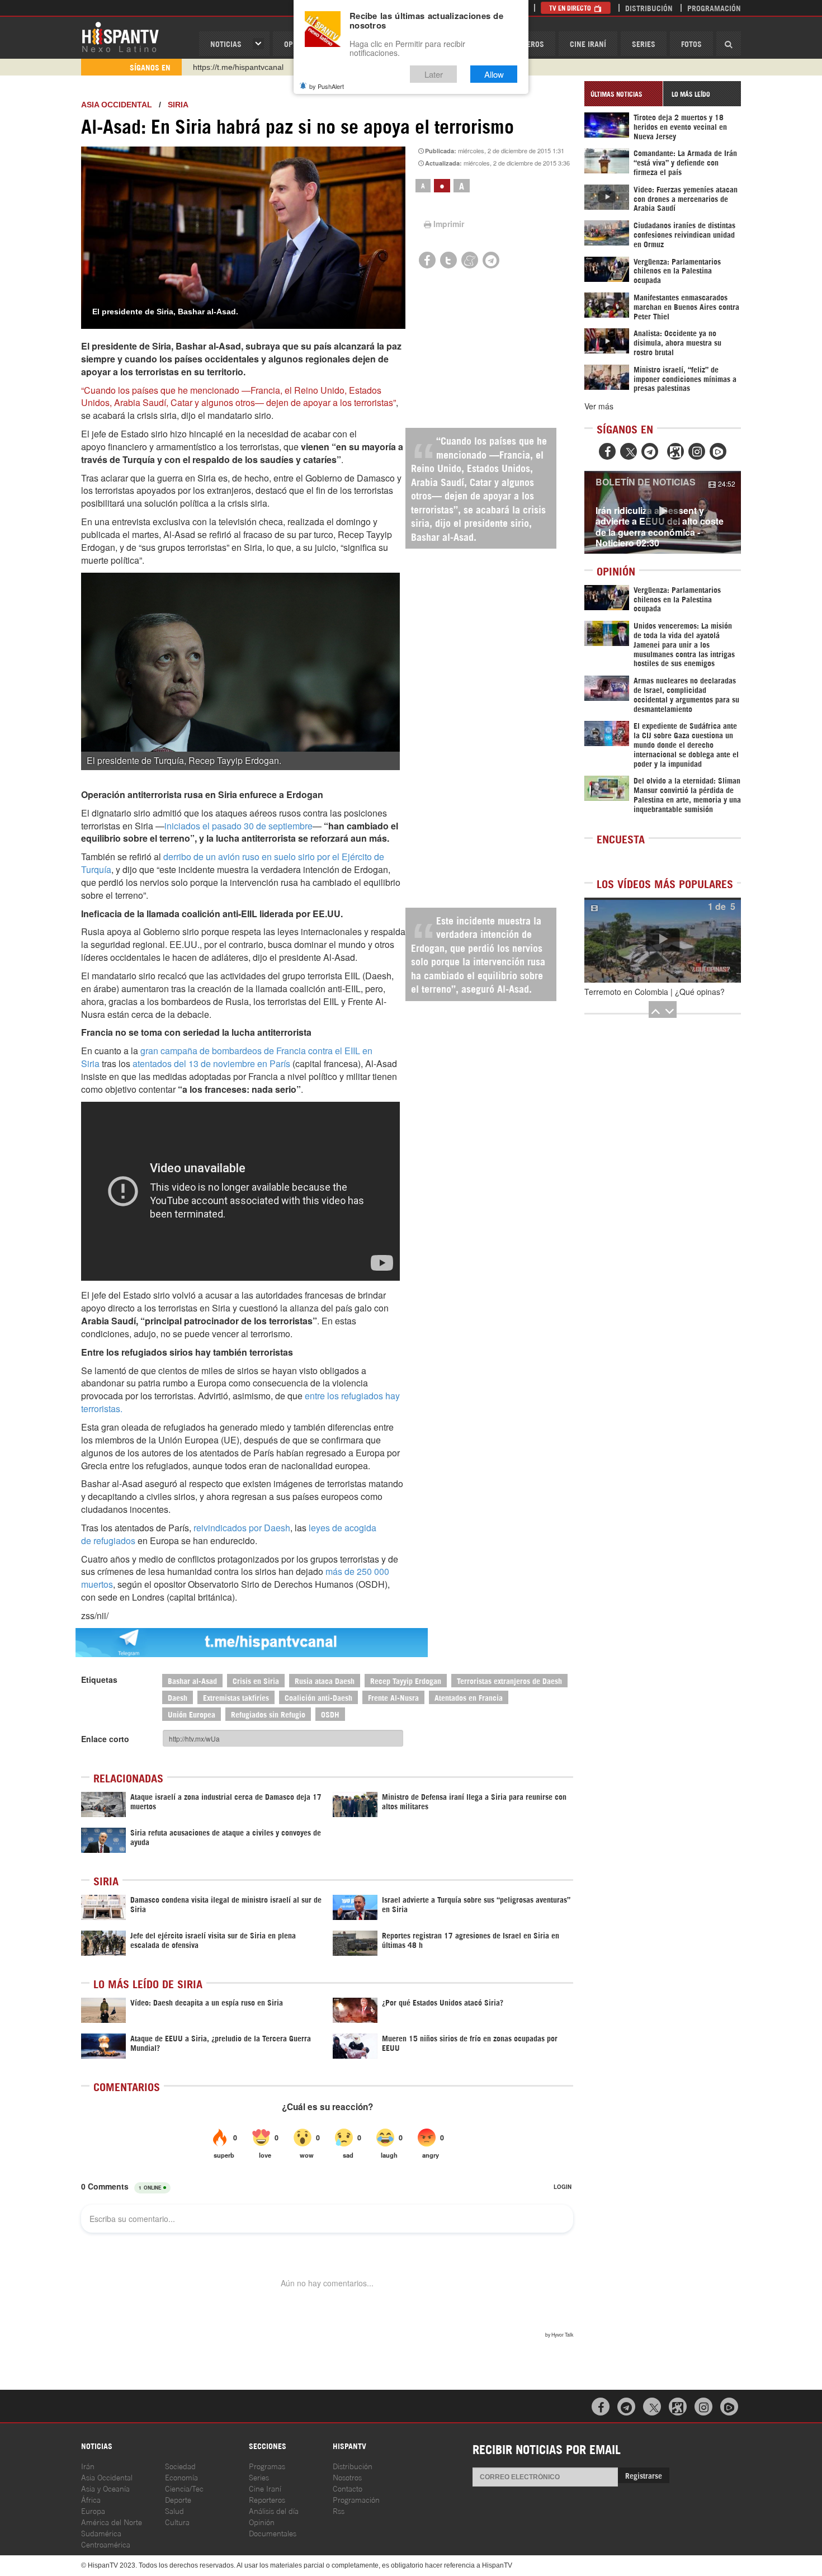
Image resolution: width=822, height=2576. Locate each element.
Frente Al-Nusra (393, 1697)
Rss (339, 2510)
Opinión (262, 2521)
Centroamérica (106, 2544)
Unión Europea (192, 1714)
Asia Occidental (107, 2477)
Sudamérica (101, 2533)
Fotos (691, 43)
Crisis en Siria (256, 1680)
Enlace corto (105, 1739)
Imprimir (449, 224)
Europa (93, 2510)
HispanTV (120, 36)
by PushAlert (327, 86)
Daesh (178, 1697)
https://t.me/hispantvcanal (238, 67)
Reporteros (267, 2499)
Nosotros (347, 2477)
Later (434, 74)
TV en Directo (571, 8)
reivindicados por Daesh (242, 1528)
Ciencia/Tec (184, 2488)
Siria (178, 105)
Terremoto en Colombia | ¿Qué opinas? (655, 992)
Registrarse (644, 2475)
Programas (267, 2466)
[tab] (623, 94)
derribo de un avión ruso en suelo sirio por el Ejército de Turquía (233, 863)
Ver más (599, 406)
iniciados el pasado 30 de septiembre (238, 826)
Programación (714, 8)
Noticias (226, 43)
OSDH (330, 1714)
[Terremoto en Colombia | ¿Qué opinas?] (663, 940)
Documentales (273, 2533)
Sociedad (180, 2466)
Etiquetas (99, 1679)
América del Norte (112, 2521)
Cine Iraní (588, 43)
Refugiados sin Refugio (268, 1714)
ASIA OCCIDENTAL (117, 105)
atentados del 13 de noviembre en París (211, 1063)
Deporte (178, 2499)
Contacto (348, 2488)
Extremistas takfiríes (236, 1697)
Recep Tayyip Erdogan (406, 1680)
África (91, 2499)
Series (644, 43)
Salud (174, 2510)
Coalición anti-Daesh (318, 1697)
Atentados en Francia (469, 1697)
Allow (494, 74)
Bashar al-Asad (192, 1680)
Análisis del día (274, 2510)
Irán (88, 2466)
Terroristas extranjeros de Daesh (509, 1680)
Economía (181, 2477)
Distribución (649, 8)
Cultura (177, 2521)
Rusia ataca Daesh (325, 1680)
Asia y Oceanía (105, 2488)
